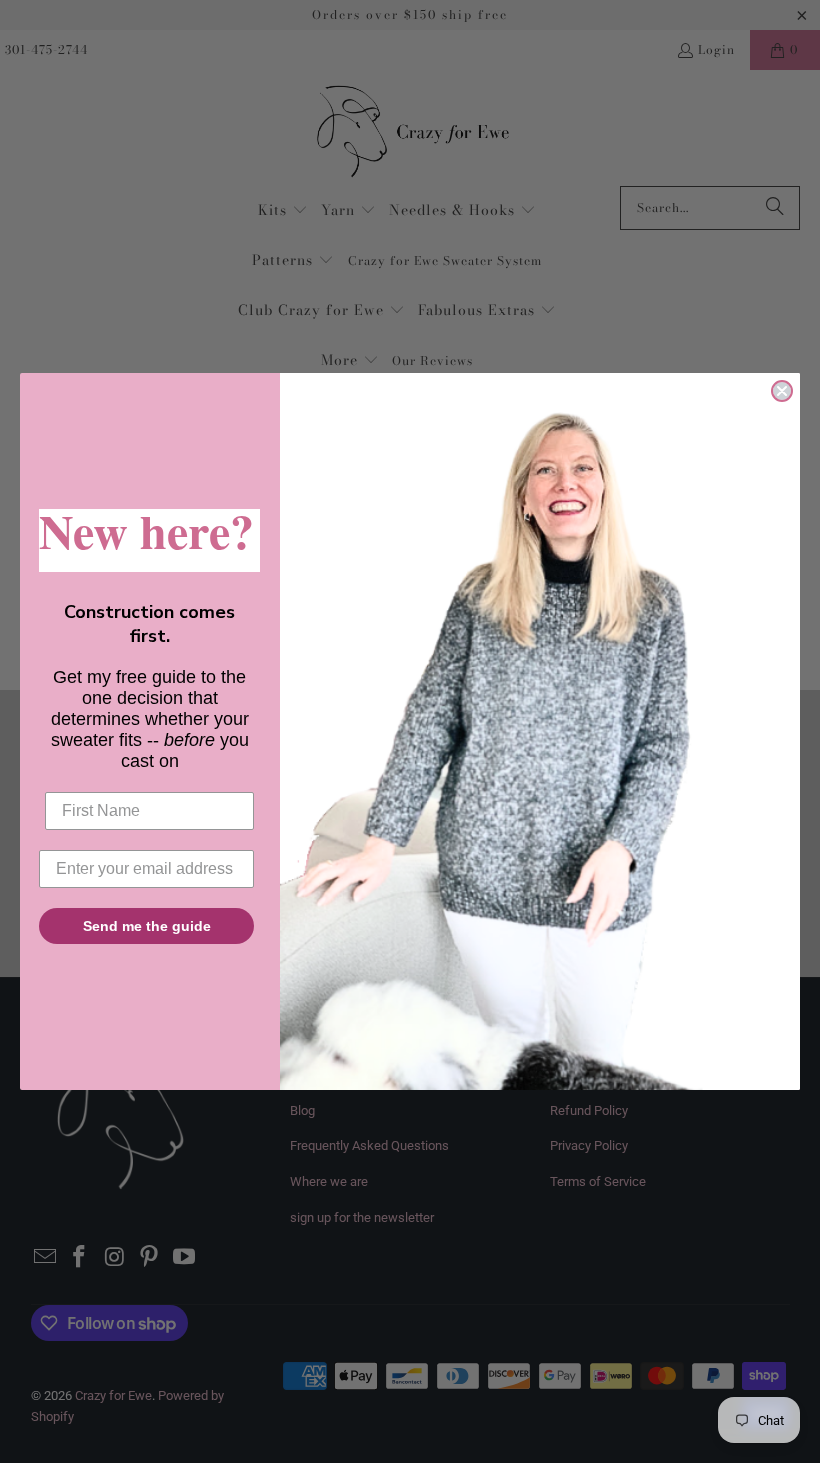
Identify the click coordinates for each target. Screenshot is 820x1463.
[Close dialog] (782, 391)
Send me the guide (147, 926)
